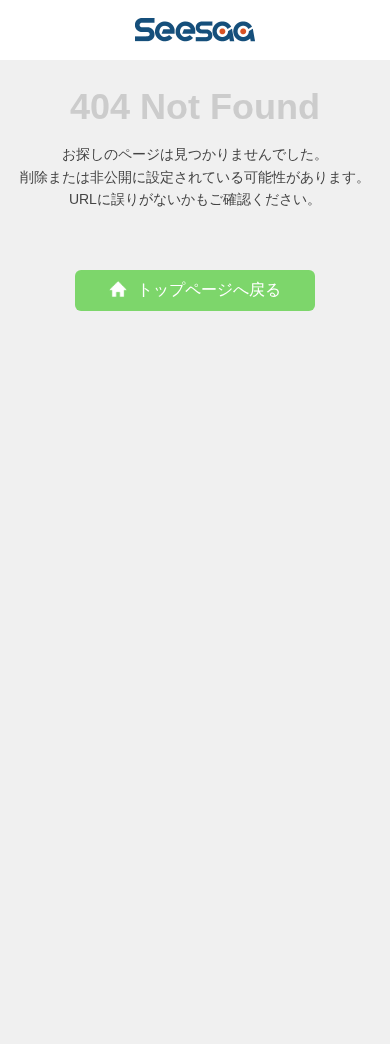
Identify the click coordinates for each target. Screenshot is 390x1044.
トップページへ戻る (209, 289)
